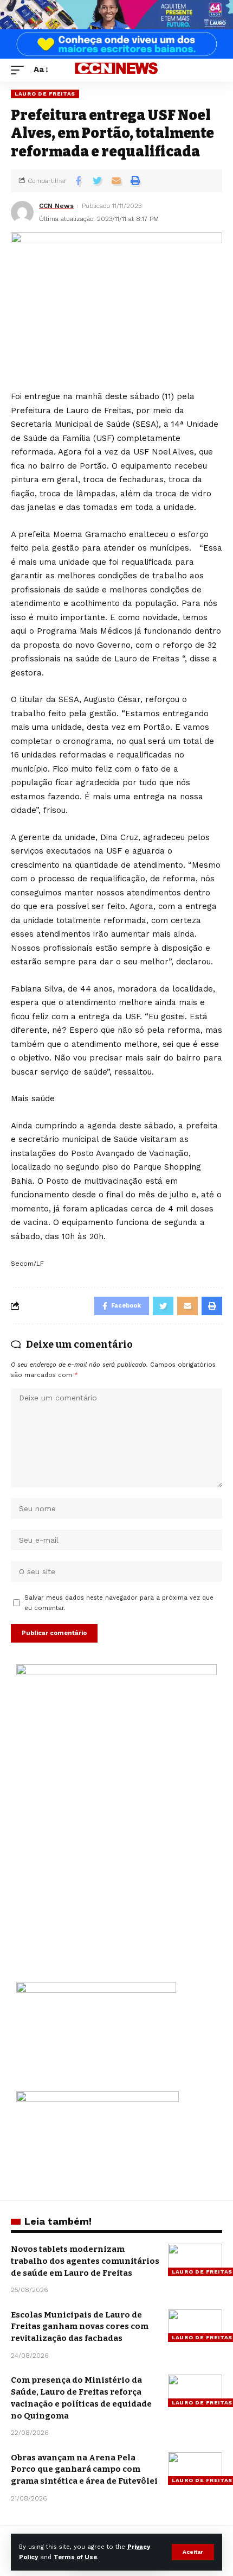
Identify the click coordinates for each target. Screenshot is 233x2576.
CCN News (56, 206)
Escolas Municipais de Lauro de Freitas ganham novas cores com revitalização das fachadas (80, 2327)
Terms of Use (75, 2557)
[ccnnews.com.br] (116, 70)
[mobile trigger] (20, 70)
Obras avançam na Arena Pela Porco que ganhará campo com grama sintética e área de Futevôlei (84, 2470)
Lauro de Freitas (45, 94)
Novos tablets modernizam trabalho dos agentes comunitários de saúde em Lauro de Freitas (85, 2261)
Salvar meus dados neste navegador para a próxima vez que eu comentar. (119, 1603)
